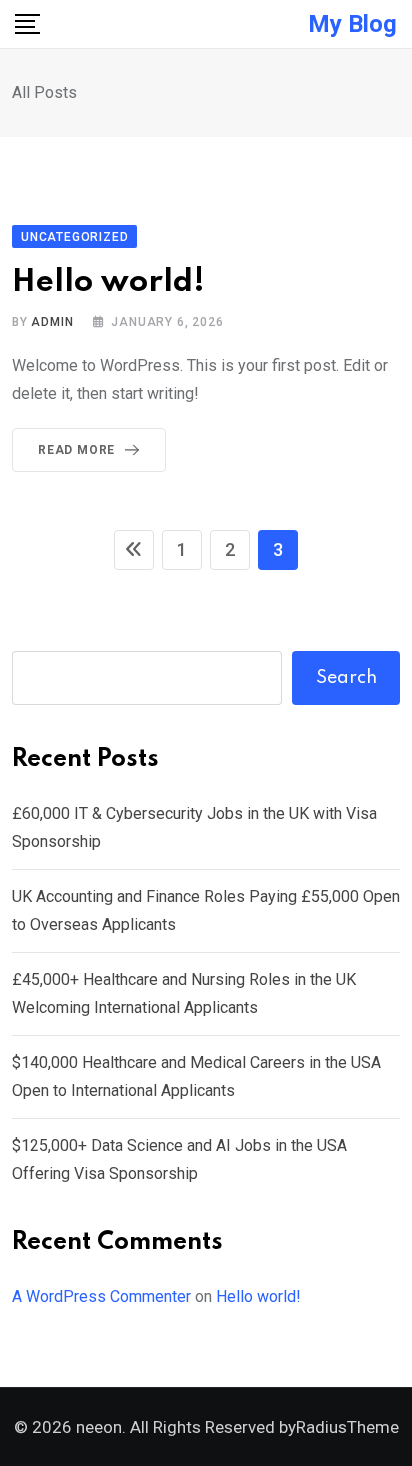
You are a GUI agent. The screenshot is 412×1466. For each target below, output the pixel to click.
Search (346, 678)
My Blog (352, 24)
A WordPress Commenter (101, 1296)
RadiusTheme (347, 1427)
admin (52, 322)
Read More (76, 450)
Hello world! (108, 282)
